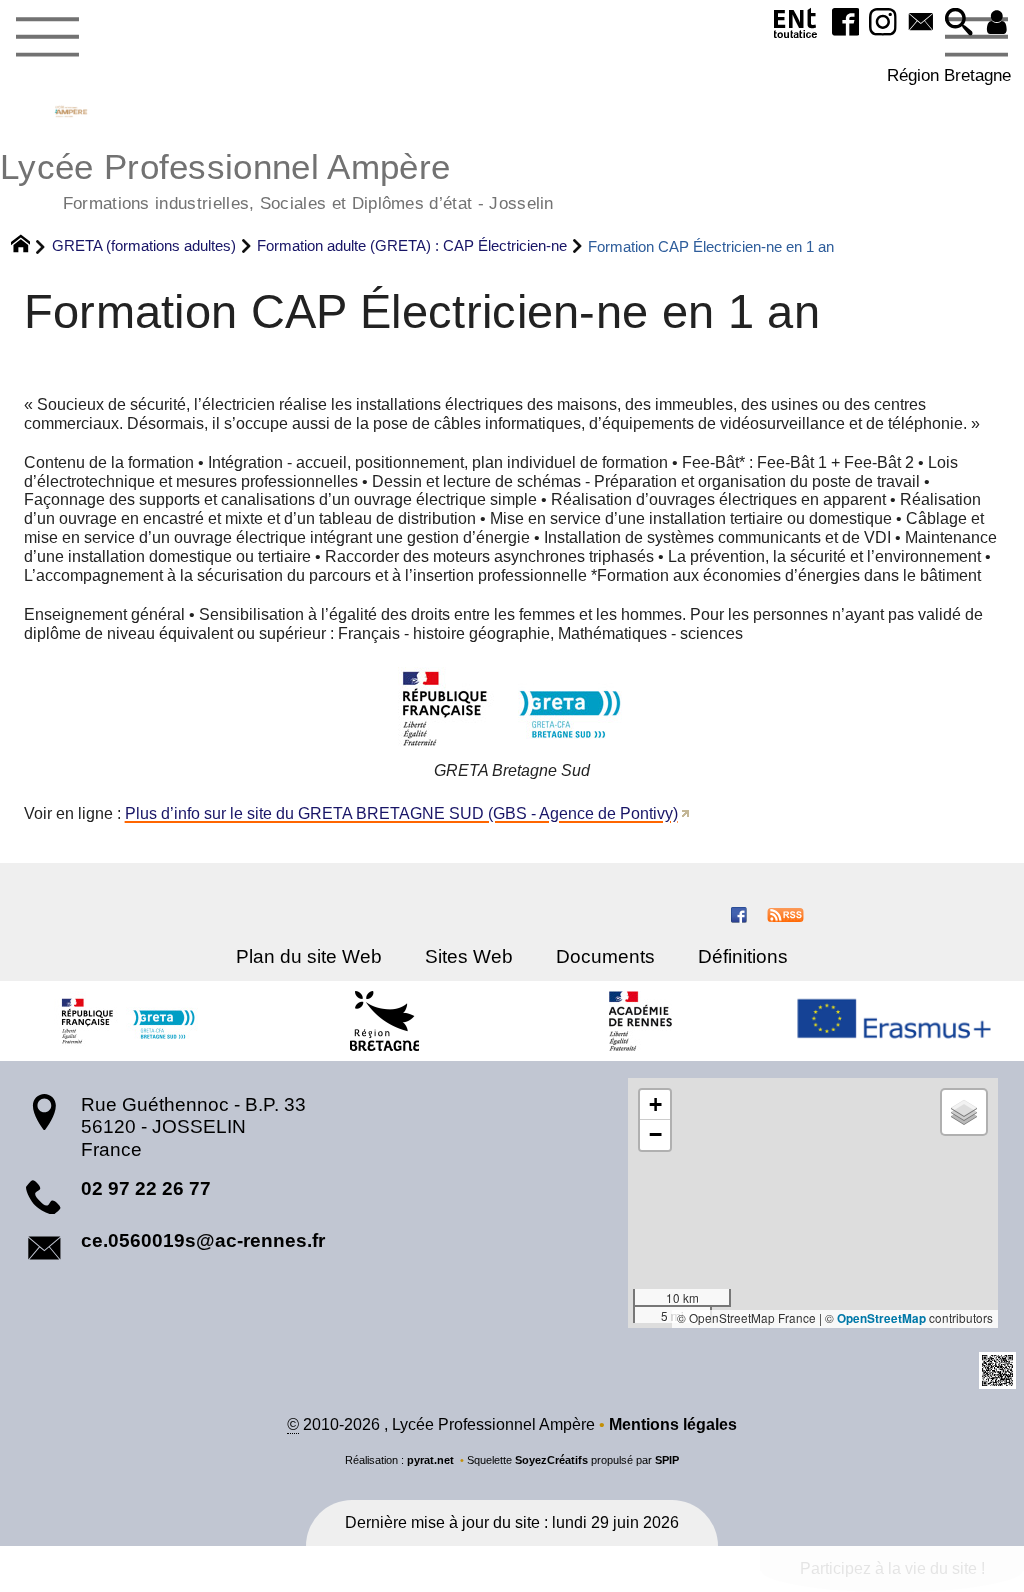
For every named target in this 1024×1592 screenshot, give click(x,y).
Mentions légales (673, 1424)
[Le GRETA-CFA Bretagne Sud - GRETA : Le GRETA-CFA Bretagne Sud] (128, 1021)
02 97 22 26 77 (146, 1188)
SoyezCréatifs (551, 1460)
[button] (959, 23)
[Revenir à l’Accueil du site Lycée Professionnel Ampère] (71, 111)
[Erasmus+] (896, 1021)
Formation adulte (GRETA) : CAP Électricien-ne (412, 245)
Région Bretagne (949, 75)
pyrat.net (430, 1460)
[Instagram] (883, 23)
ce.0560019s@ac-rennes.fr (203, 1240)
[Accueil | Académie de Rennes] (640, 1021)
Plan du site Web (309, 956)
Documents (605, 956)
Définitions (743, 956)
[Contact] (921, 23)
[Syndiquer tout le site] (785, 913)
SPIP (667, 1460)
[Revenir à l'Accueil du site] (29, 247)
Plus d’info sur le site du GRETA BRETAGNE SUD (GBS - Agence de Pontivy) (401, 813)
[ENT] (796, 27)
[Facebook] (845, 23)
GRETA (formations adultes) (144, 245)
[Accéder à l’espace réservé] (997, 23)
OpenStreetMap (881, 1318)
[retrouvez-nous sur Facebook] (739, 913)
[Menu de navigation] (47, 38)
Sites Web (469, 956)
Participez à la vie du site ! (892, 1568)
